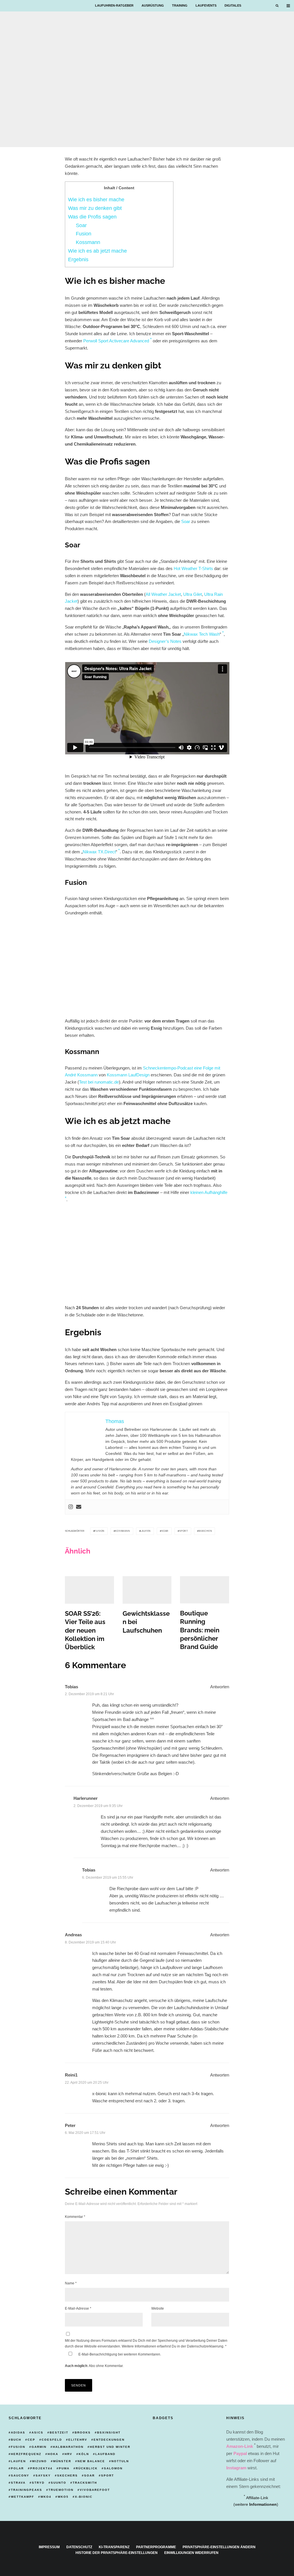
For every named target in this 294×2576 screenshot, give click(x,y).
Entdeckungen (109, 2440)
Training (180, 5)
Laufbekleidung (22, 140)
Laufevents (206, 5)
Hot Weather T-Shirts (193, 568)
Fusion (84, 234)
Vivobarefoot (95, 2490)
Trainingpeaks (27, 2490)
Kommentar (75, 2217)
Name (71, 2283)
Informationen (263, 2504)
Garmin (39, 2447)
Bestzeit (59, 2432)
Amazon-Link (240, 2446)
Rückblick (87, 2468)
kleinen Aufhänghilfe (209, 1192)
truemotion (61, 2490)
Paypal (240, 2453)
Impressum (49, 2547)
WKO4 (46, 2497)
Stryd (38, 2483)
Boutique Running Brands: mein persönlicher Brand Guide (200, 1630)
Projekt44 (41, 2468)
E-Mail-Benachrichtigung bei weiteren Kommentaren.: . (113, 2360)
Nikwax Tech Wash (202, 634)
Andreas (73, 1935)
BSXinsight (109, 2432)
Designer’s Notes (165, 641)
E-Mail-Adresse (78, 2308)
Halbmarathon (68, 2447)
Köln (84, 2454)
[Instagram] (71, 1507)
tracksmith (85, 2483)
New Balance (91, 2461)
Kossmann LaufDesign (128, 1075)
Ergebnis (78, 259)
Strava (18, 2483)
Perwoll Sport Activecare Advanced (116, 341)
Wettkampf (23, 2497)
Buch (16, 2440)
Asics (37, 2432)
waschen (205, 1531)
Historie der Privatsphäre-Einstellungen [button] (117, 2553)
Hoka (53, 2454)
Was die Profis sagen (92, 217)
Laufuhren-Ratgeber (114, 5)
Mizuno (39, 2461)
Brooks (83, 2432)
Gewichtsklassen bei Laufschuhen (146, 1622)
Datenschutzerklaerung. (206, 2346)
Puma (64, 2468)
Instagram (236, 2468)
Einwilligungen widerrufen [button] (191, 2553)
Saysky (43, 2476)
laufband (105, 2454)
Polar (17, 2468)
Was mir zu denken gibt (95, 208)
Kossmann (88, 242)
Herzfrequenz (26, 2454)
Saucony (20, 2476)
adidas (18, 2432)
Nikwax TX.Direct (99, 852)
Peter (70, 2125)
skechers (67, 2476)
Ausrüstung (153, 5)
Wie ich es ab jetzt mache (97, 251)
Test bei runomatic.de (99, 1082)
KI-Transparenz (114, 2547)
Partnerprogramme (156, 2547)
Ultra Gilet (193, 594)
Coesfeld (52, 2440)
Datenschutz (79, 2547)
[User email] (79, 1507)
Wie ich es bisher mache (96, 200)
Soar (81, 225)
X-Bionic (84, 2497)
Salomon (113, 2468)
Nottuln (120, 2461)
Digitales (233, 5)
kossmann (122, 1531)
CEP (31, 2440)
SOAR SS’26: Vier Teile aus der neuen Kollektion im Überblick (85, 1630)
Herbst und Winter (110, 2447)
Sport (184, 1531)
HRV (68, 2454)
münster (62, 2461)
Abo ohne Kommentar (106, 2366)
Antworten (220, 1687)
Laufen (146, 1531)
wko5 (63, 2497)
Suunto (59, 2483)
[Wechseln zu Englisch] (265, 6)
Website (158, 2308)
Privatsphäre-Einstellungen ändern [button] (219, 2547)
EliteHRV (78, 2440)
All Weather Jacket (163, 594)
